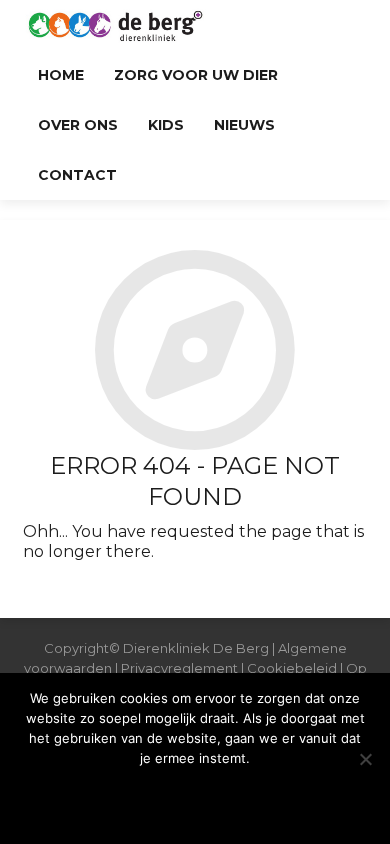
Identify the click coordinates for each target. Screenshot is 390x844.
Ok (195, 798)
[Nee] (365, 759)
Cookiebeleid (293, 668)
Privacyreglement (179, 668)
